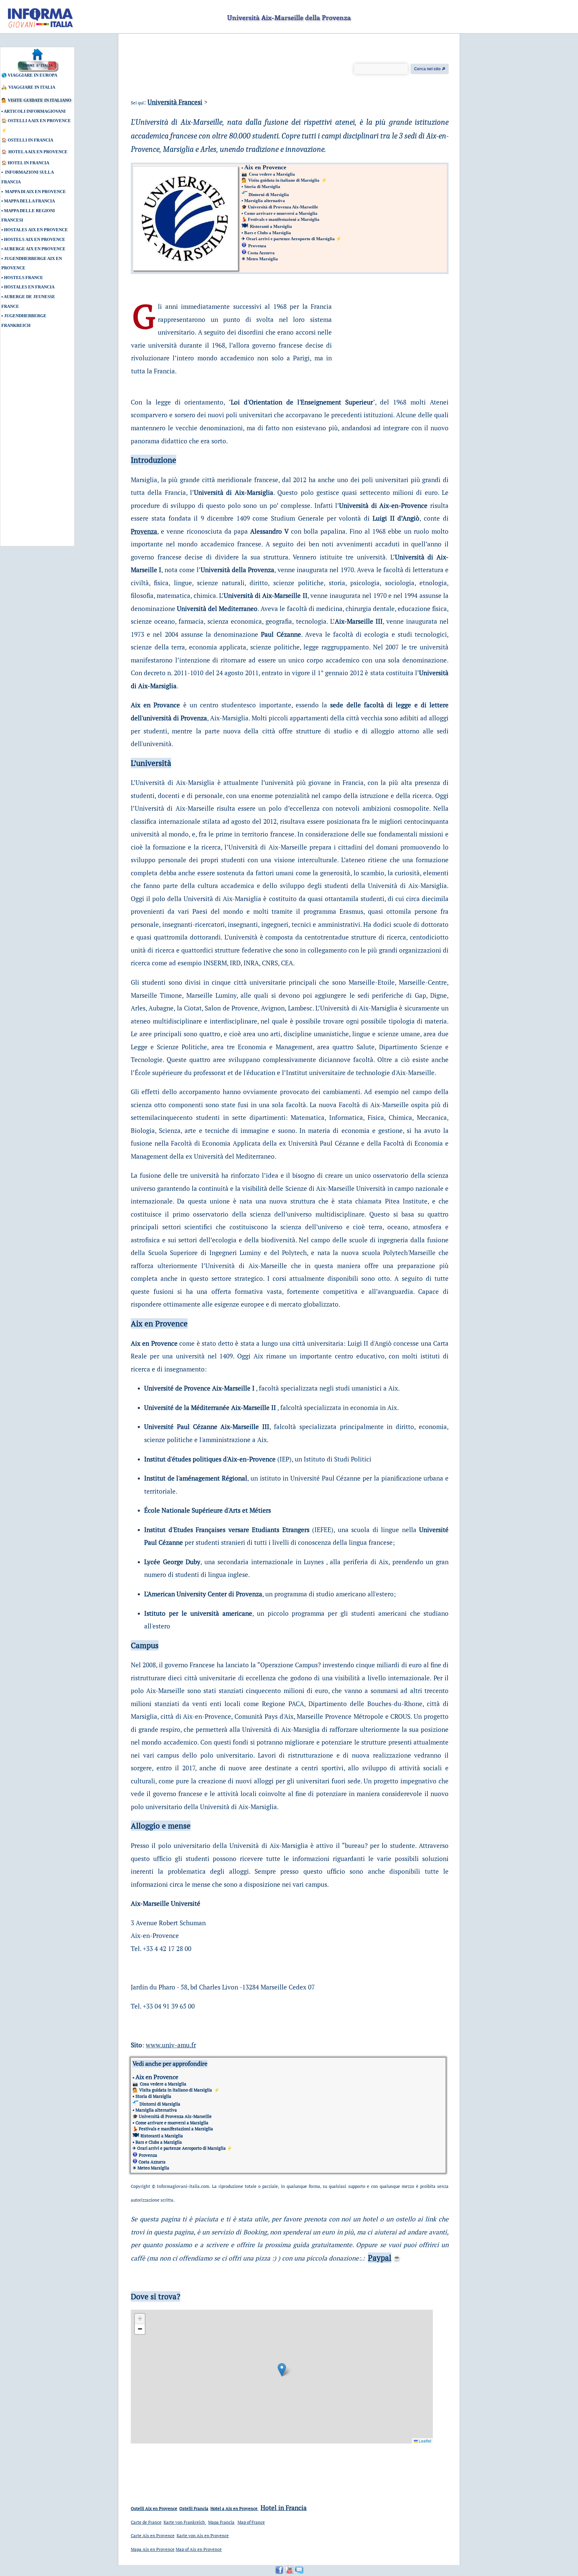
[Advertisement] (32, 441)
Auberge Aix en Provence (35, 249)
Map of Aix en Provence (199, 2549)
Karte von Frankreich (185, 2522)
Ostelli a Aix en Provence (39, 121)
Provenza (144, 531)
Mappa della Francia (29, 201)
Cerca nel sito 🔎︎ (430, 69)
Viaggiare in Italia (32, 87)
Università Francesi (175, 102)
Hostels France (24, 278)
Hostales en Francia (30, 287)
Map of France (251, 2522)
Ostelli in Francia (30, 140)
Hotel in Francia (28, 163)
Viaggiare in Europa (32, 75)
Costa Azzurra (261, 253)
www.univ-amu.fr (171, 2045)
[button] (282, 2370)
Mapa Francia (221, 2522)
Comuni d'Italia (37, 66)
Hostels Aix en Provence (35, 239)
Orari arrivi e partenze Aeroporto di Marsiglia (291, 239)
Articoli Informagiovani (35, 111)
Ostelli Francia (194, 2508)
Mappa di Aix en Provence (35, 192)
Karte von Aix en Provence (203, 2536)
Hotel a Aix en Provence (38, 152)
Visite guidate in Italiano (39, 100)
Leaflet (424, 2441)
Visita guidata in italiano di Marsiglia (284, 180)
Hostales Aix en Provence (36, 230)
